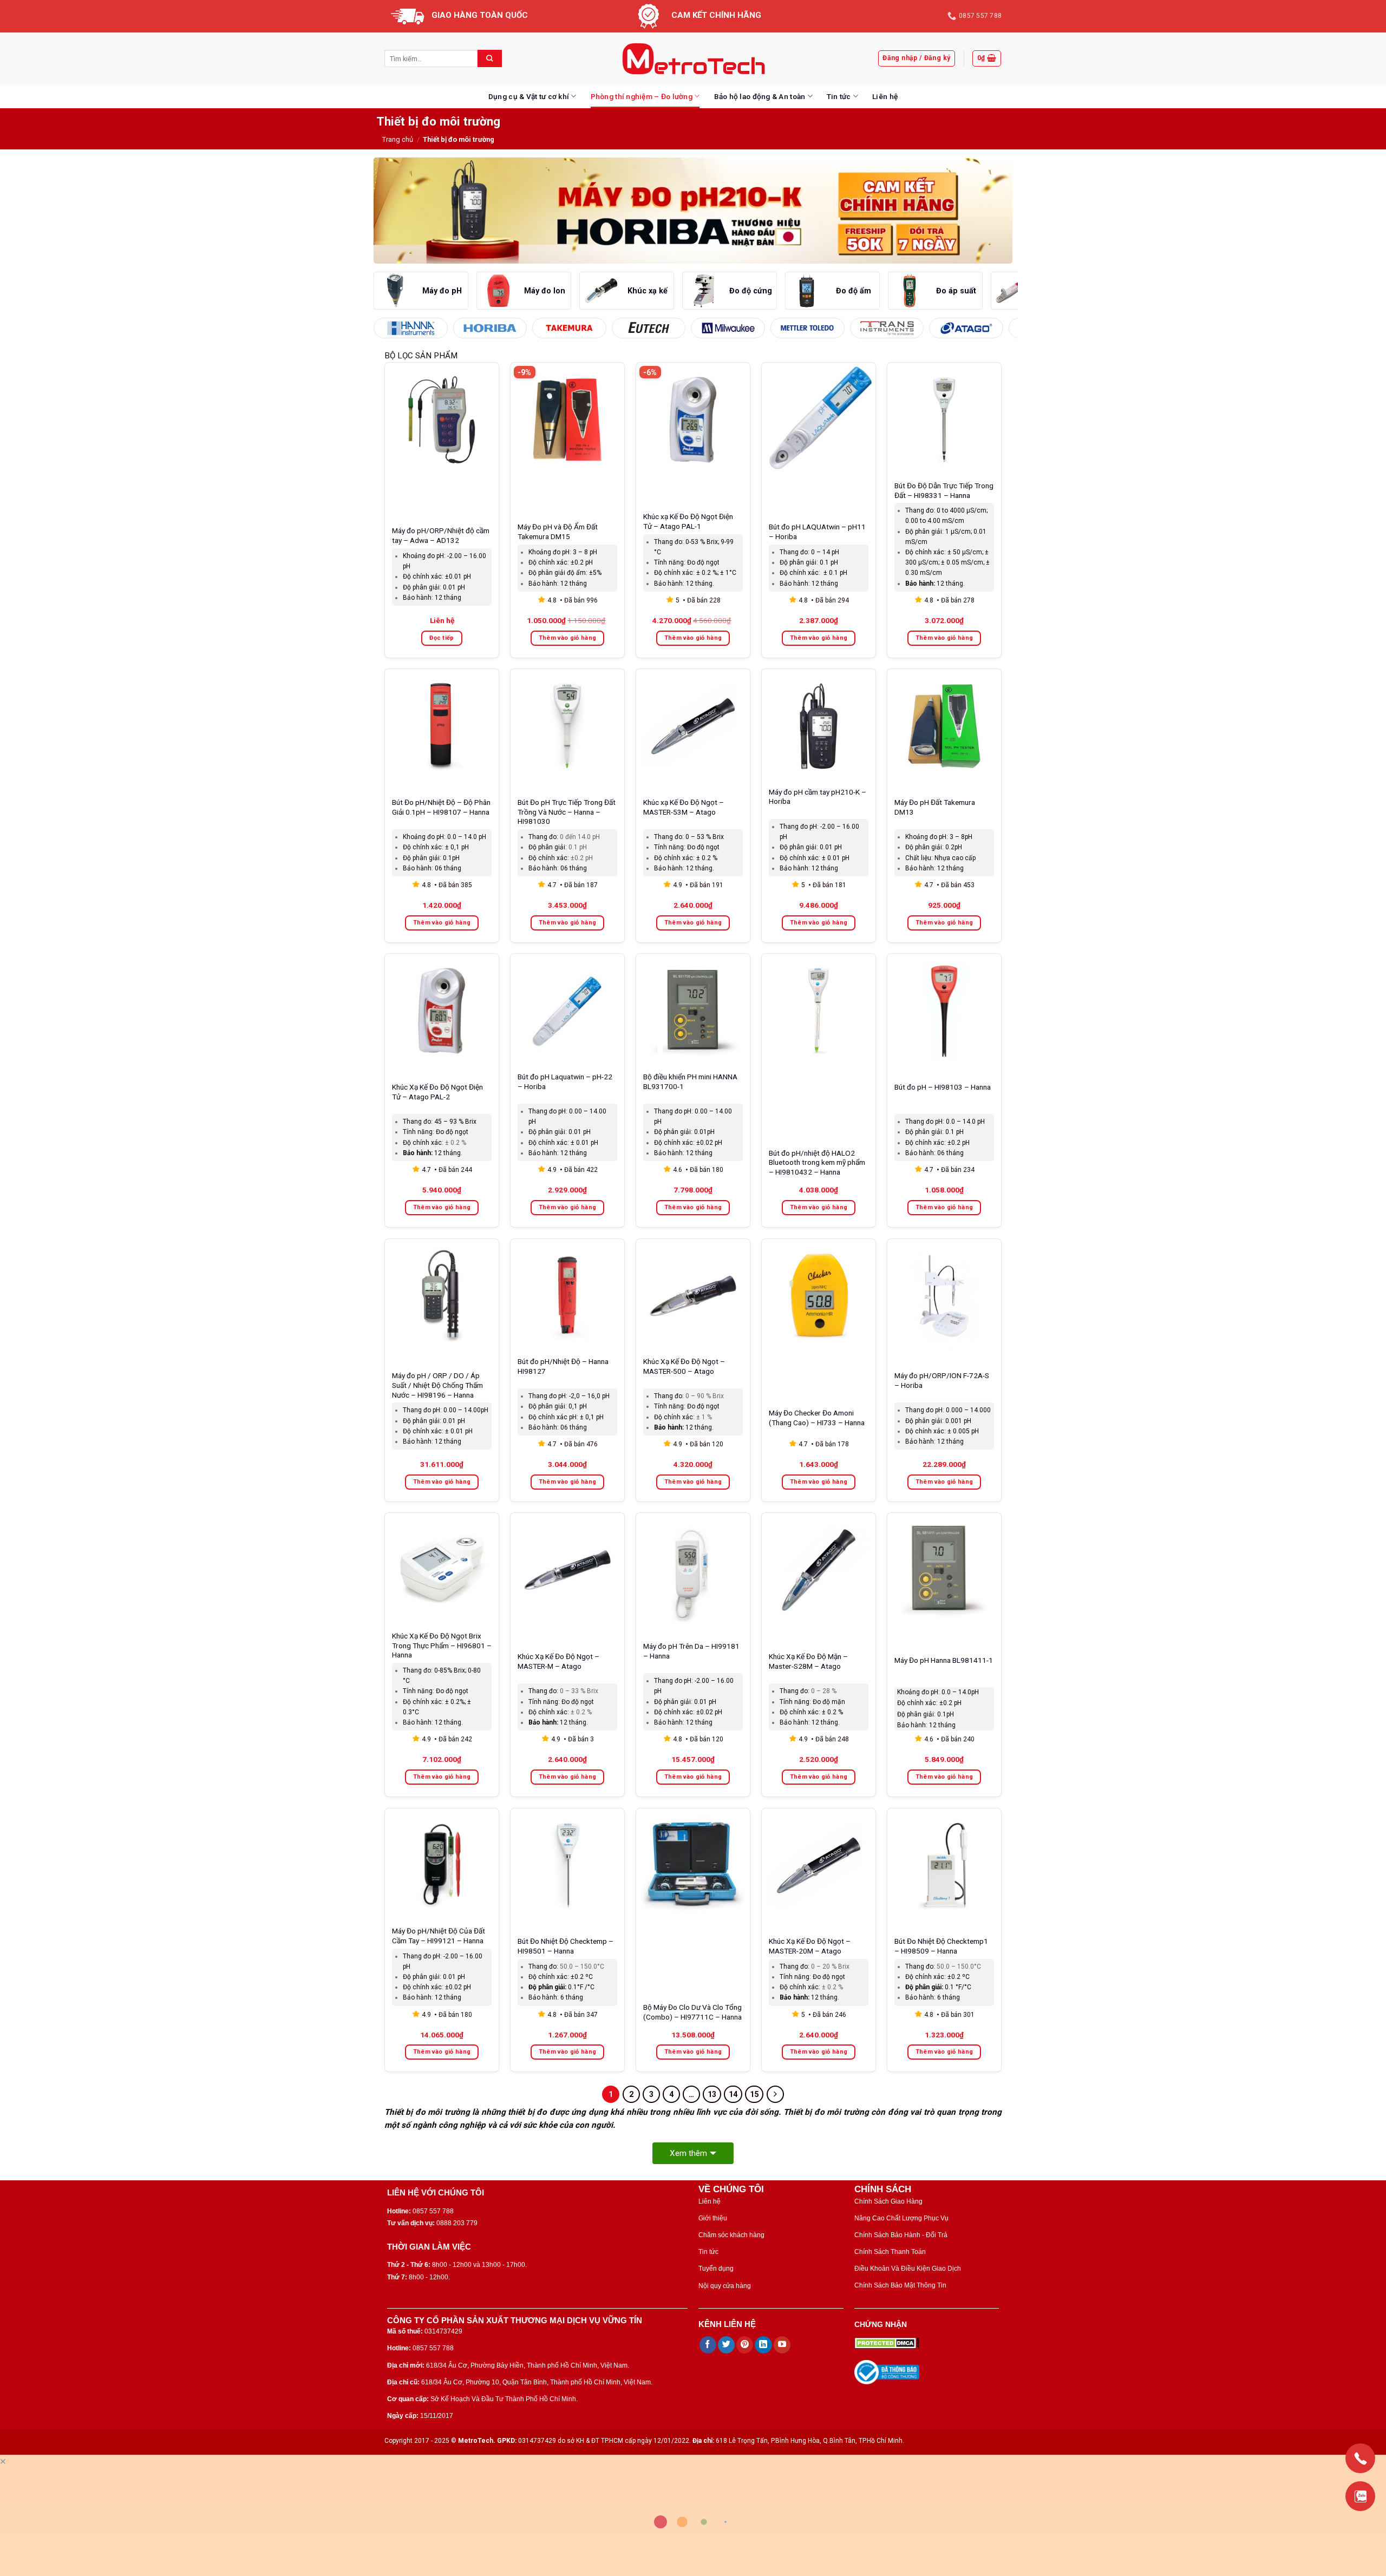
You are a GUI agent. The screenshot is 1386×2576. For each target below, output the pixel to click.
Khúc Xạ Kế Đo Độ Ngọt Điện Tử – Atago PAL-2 (437, 1092)
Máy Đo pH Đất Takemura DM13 (935, 807)
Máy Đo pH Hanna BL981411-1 (944, 1660)
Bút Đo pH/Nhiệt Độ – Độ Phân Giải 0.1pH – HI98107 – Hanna (441, 807)
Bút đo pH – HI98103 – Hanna (943, 1087)
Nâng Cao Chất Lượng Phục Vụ (901, 2218)
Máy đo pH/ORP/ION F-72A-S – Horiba (942, 1380)
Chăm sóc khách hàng (731, 2235)
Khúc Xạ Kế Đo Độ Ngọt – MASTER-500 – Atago (684, 1366)
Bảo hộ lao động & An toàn (760, 96)
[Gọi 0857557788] (1360, 2458)
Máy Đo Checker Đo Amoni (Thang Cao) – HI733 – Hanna (817, 1418)
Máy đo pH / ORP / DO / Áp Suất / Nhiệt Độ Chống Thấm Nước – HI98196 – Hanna (437, 1385)
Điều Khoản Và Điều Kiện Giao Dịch (908, 2269)
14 (733, 2094)
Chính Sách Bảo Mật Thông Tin (900, 2285)
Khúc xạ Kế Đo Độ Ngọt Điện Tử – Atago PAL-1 (688, 521)
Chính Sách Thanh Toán (890, 2252)
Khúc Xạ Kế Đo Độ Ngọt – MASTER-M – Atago (558, 1661)
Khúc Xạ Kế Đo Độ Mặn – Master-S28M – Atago (808, 1661)
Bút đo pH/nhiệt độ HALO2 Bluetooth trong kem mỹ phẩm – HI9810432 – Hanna (817, 1163)
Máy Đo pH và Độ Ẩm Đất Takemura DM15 (558, 532)
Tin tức (839, 96)
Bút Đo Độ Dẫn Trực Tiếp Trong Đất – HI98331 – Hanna (944, 490)
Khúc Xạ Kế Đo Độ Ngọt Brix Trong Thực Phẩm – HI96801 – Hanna (442, 1646)
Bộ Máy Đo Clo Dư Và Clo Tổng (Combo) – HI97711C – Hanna (692, 2012)
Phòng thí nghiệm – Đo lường (642, 96)
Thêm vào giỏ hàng (568, 638)
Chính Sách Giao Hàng (888, 2201)
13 (712, 2094)
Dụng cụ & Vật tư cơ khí (529, 96)
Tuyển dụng (716, 2269)
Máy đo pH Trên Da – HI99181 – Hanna (691, 1651)
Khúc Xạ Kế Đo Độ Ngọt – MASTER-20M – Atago (810, 1946)
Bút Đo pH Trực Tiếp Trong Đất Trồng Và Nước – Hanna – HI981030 (567, 812)
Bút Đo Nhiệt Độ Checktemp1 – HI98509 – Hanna (941, 1946)
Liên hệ (885, 96)
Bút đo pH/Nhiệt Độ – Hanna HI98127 (563, 1366)
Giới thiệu (713, 2218)
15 (754, 2094)
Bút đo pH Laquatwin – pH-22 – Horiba (565, 1081)
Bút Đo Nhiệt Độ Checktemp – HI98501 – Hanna (565, 1946)
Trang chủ (398, 139)
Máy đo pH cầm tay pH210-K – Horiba (818, 797)
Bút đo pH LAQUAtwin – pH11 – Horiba (817, 532)
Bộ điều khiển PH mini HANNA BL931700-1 (690, 1081)
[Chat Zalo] (1360, 2496)
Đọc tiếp (442, 638)
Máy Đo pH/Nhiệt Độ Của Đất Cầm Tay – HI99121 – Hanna (439, 1936)
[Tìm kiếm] (490, 58)
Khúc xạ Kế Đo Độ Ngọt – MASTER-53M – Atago (684, 807)
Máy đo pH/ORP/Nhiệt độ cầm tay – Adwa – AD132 (441, 535)
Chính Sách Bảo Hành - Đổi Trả (901, 2235)
